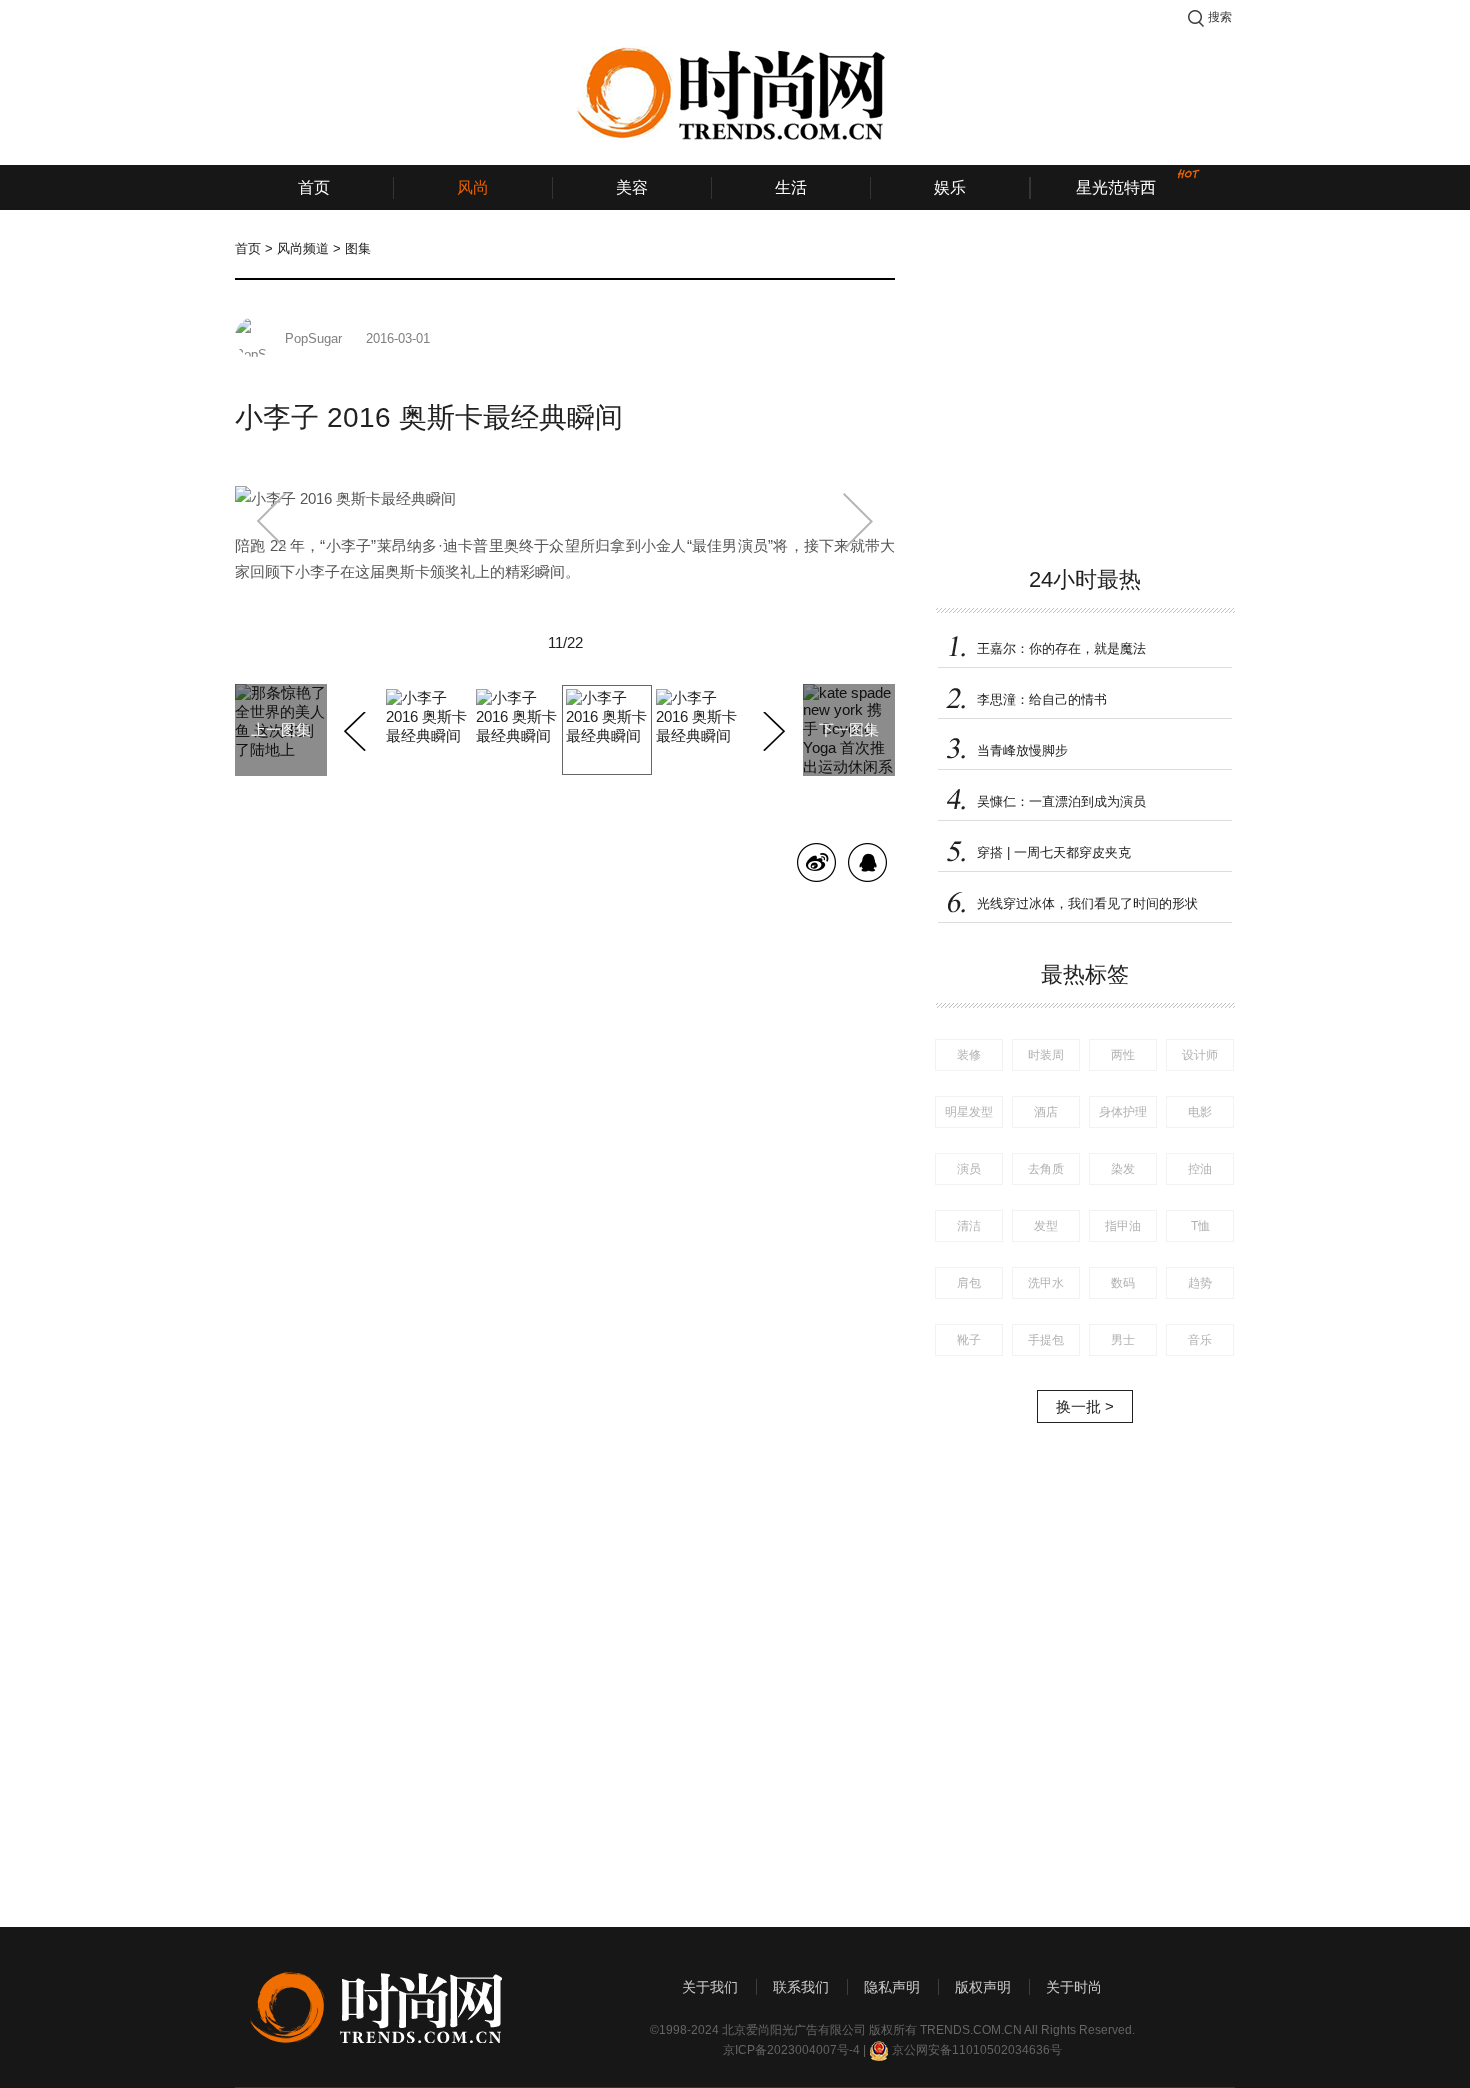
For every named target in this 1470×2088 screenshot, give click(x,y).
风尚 (473, 187)
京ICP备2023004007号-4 (791, 2050)
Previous (357, 728)
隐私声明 (892, 1987)
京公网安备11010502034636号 (977, 2050)
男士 (1123, 1340)
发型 (1046, 1226)
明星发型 (969, 1112)
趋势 (1200, 1283)
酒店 (1046, 1112)
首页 (314, 187)
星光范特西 (1116, 187)
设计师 (1200, 1055)
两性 (1123, 1055)
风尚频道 (303, 248)
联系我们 (801, 1987)
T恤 (1200, 1226)
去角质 (1046, 1169)
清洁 (969, 1226)
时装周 (1046, 1055)
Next (771, 728)
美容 (632, 187)
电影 (1200, 1112)
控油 (1200, 1169)
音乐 (1200, 1340)
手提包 (1046, 1340)
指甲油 (1123, 1226)
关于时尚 (1074, 1987)
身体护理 (1123, 1112)
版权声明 (983, 1987)
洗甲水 (1046, 1283)
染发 (1123, 1169)
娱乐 (950, 187)
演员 (969, 1169)
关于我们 (710, 1987)
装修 (969, 1055)
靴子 (969, 1340)
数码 (1123, 1283)
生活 (791, 187)
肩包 (969, 1283)
